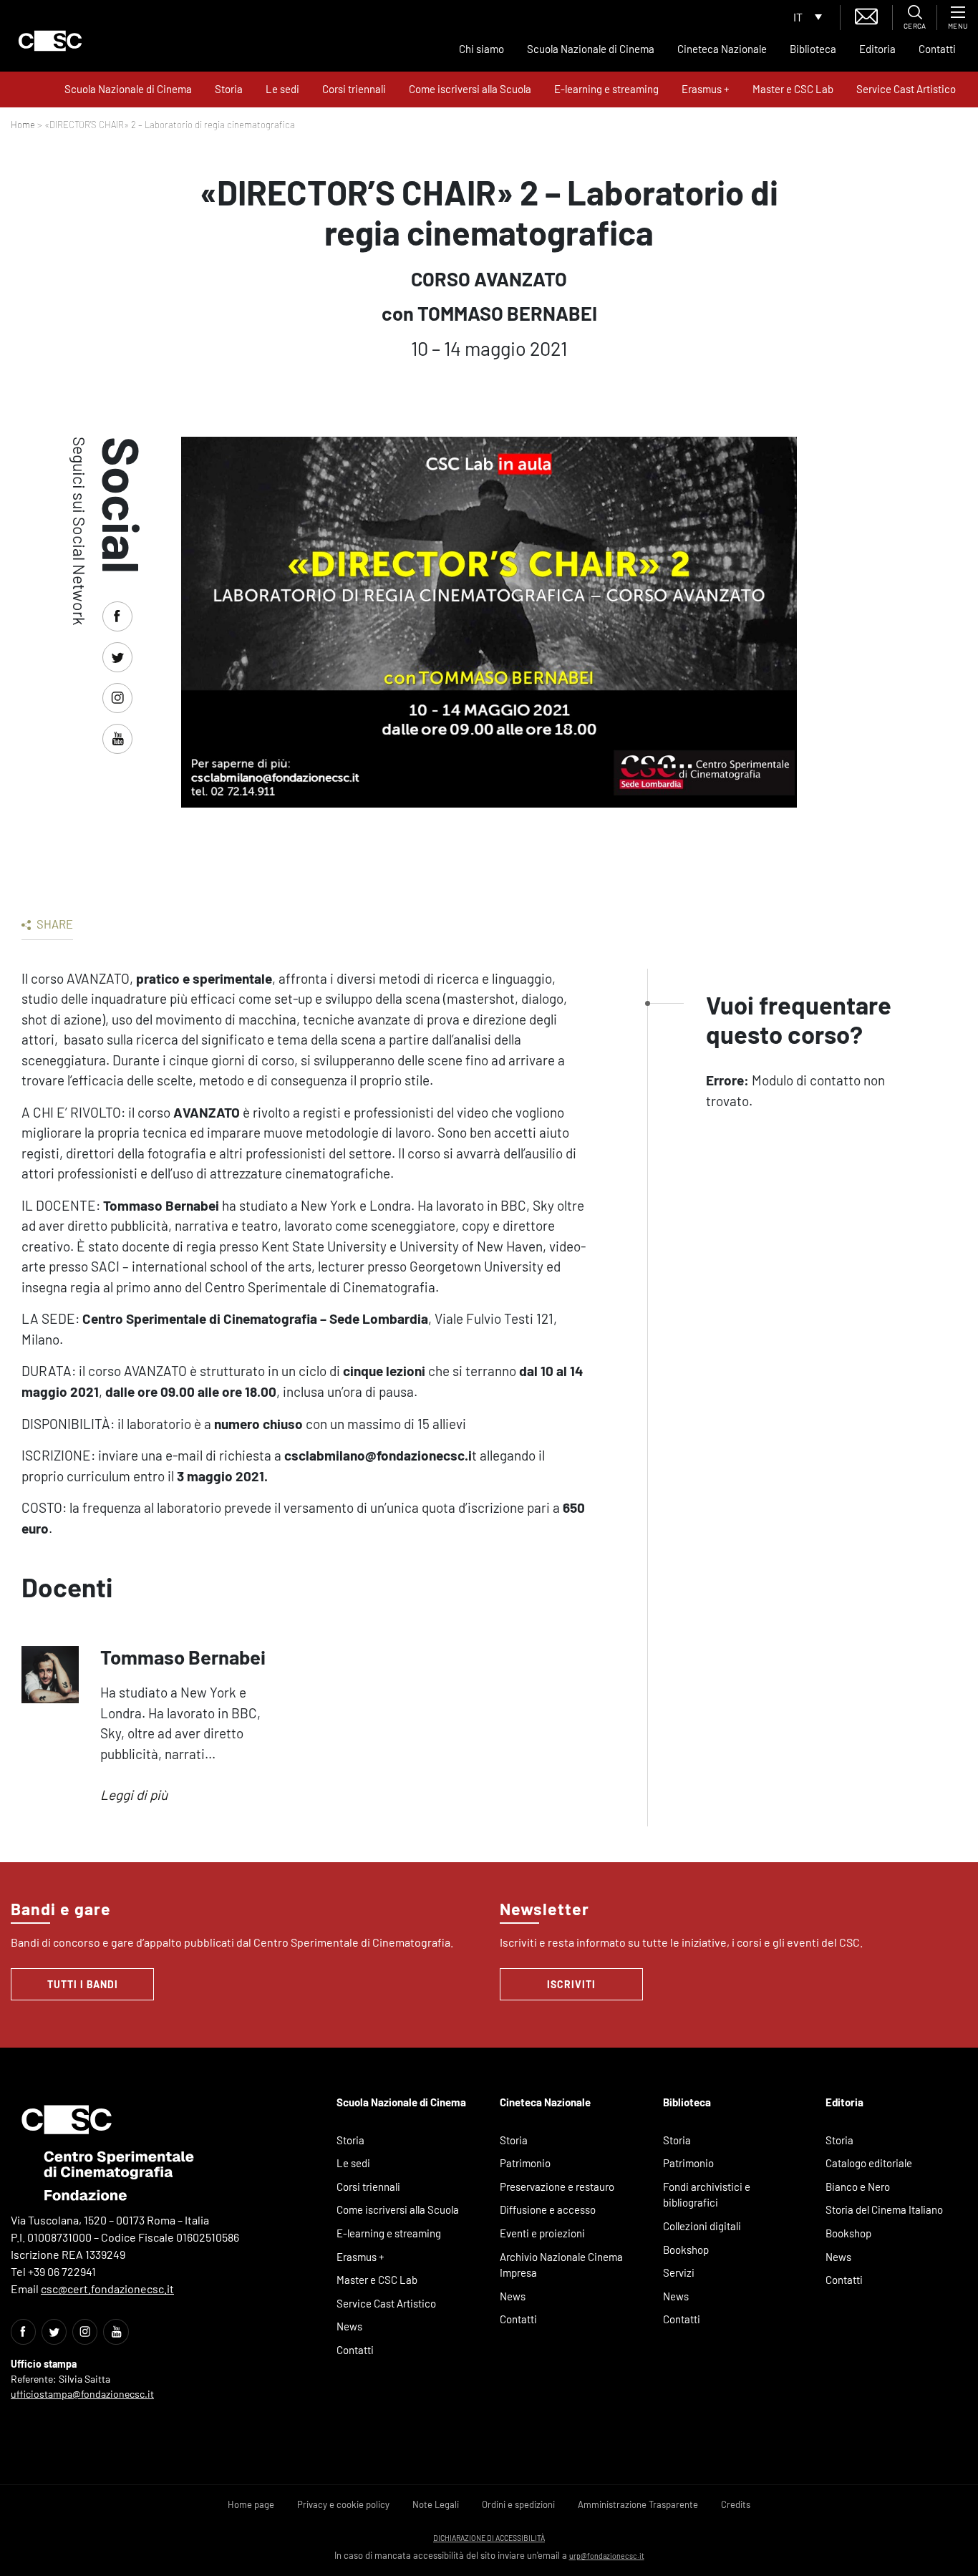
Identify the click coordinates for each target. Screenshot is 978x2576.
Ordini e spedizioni (518, 2504)
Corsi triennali (354, 89)
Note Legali (436, 2504)
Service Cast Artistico (906, 89)
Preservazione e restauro (557, 2187)
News (349, 2326)
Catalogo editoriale (869, 2163)
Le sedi (282, 89)
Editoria (877, 49)
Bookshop (686, 2250)
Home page (251, 2504)
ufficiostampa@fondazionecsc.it (82, 2394)
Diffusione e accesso (548, 2209)
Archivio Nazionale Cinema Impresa (561, 2265)
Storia (229, 89)
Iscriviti (571, 1984)
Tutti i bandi (83, 1984)
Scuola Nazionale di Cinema (591, 49)
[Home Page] (50, 41)
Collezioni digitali (702, 2226)
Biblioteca (813, 49)
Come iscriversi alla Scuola (470, 89)
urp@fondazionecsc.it (607, 2556)
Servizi (679, 2272)
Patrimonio (525, 2163)
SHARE (54, 924)
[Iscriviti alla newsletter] (866, 15)
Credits (736, 2504)
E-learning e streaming (606, 89)
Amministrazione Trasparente (638, 2504)
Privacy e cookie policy (343, 2504)
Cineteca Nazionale (722, 49)
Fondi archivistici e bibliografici (707, 2195)
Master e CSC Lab (793, 89)
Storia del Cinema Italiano (884, 2209)
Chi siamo (481, 49)
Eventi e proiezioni (542, 2233)
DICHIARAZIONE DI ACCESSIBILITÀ (489, 2538)
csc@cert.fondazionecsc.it (107, 2289)
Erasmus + (706, 89)
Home (23, 125)
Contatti (937, 49)
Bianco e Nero (858, 2187)
